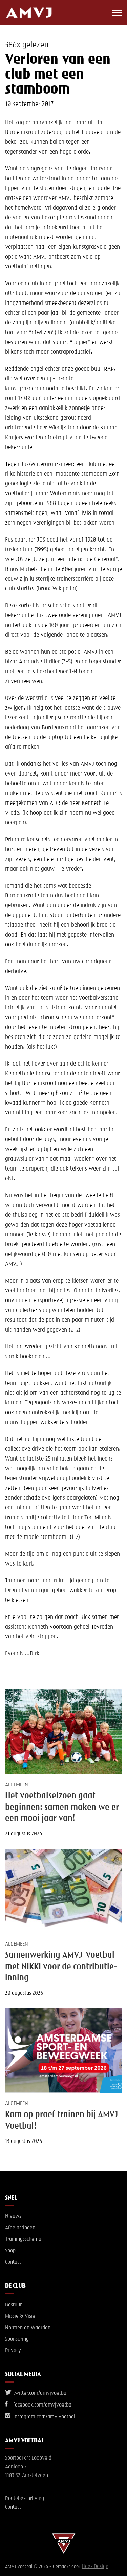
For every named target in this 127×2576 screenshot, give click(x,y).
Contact (13, 2262)
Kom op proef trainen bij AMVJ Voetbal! (61, 2120)
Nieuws (13, 2216)
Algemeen (17, 1785)
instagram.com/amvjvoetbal (44, 2417)
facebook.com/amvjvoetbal (42, 2405)
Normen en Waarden (28, 2328)
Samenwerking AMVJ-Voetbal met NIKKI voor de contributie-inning (61, 1967)
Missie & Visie (20, 2316)
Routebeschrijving (25, 2499)
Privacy (13, 2351)
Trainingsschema (23, 2239)
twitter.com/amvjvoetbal (40, 2393)
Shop (10, 2251)
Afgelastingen (20, 2228)
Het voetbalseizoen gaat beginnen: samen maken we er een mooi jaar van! (62, 1807)
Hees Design (95, 2567)
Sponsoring (17, 2339)
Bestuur (13, 2305)
